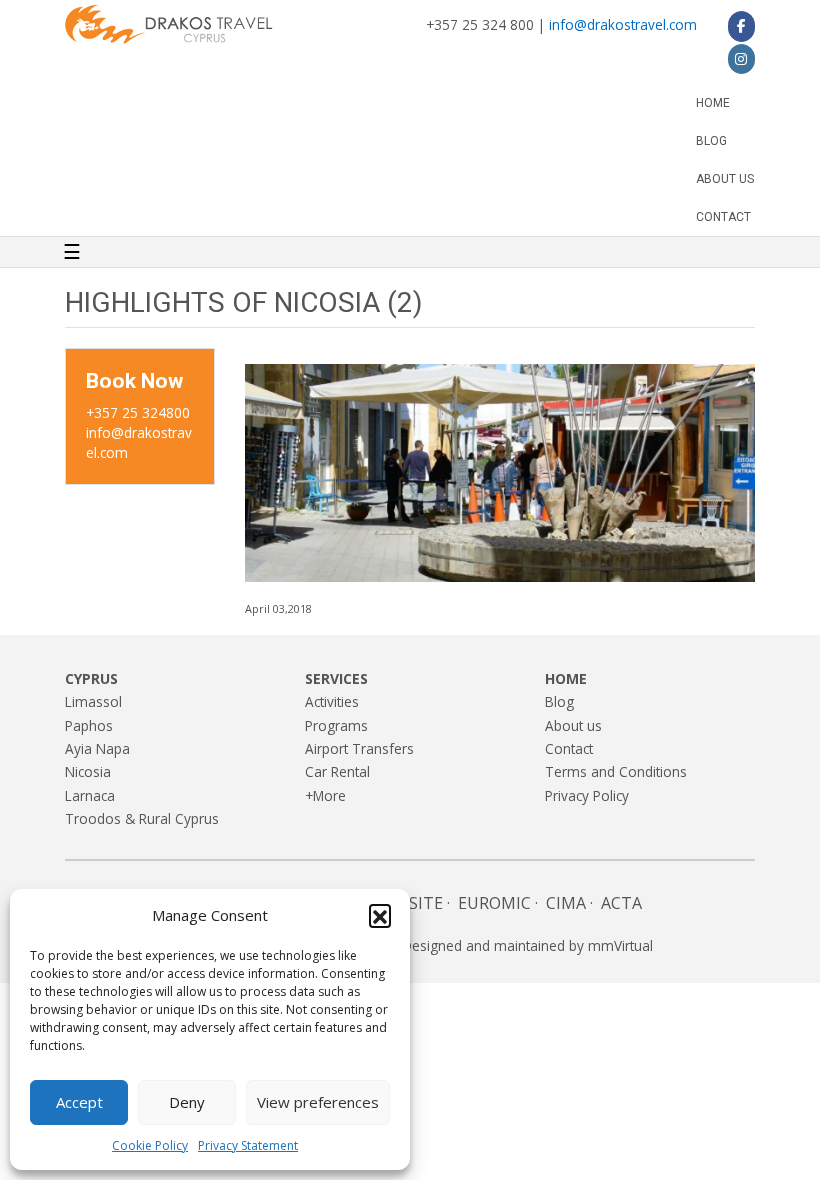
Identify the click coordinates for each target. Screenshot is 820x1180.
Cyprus (91, 678)
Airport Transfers (359, 748)
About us (725, 179)
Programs (336, 725)
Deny (187, 1102)
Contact (723, 217)
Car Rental (337, 771)
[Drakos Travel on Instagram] (741, 59)
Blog (711, 141)
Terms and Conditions (616, 771)
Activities (332, 701)
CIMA (566, 903)
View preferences (318, 1102)
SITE (426, 903)
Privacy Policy (587, 795)
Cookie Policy (150, 1145)
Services (336, 678)
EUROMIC (494, 903)
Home (713, 103)
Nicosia (88, 771)
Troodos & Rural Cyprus (142, 818)
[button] (380, 915)
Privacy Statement (248, 1145)
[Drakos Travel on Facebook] (741, 26)
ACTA (621, 903)
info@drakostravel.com (623, 24)
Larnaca (90, 795)
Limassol (93, 701)
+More (325, 795)
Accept (79, 1102)
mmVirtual (620, 945)
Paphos (89, 725)
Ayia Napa (97, 748)
